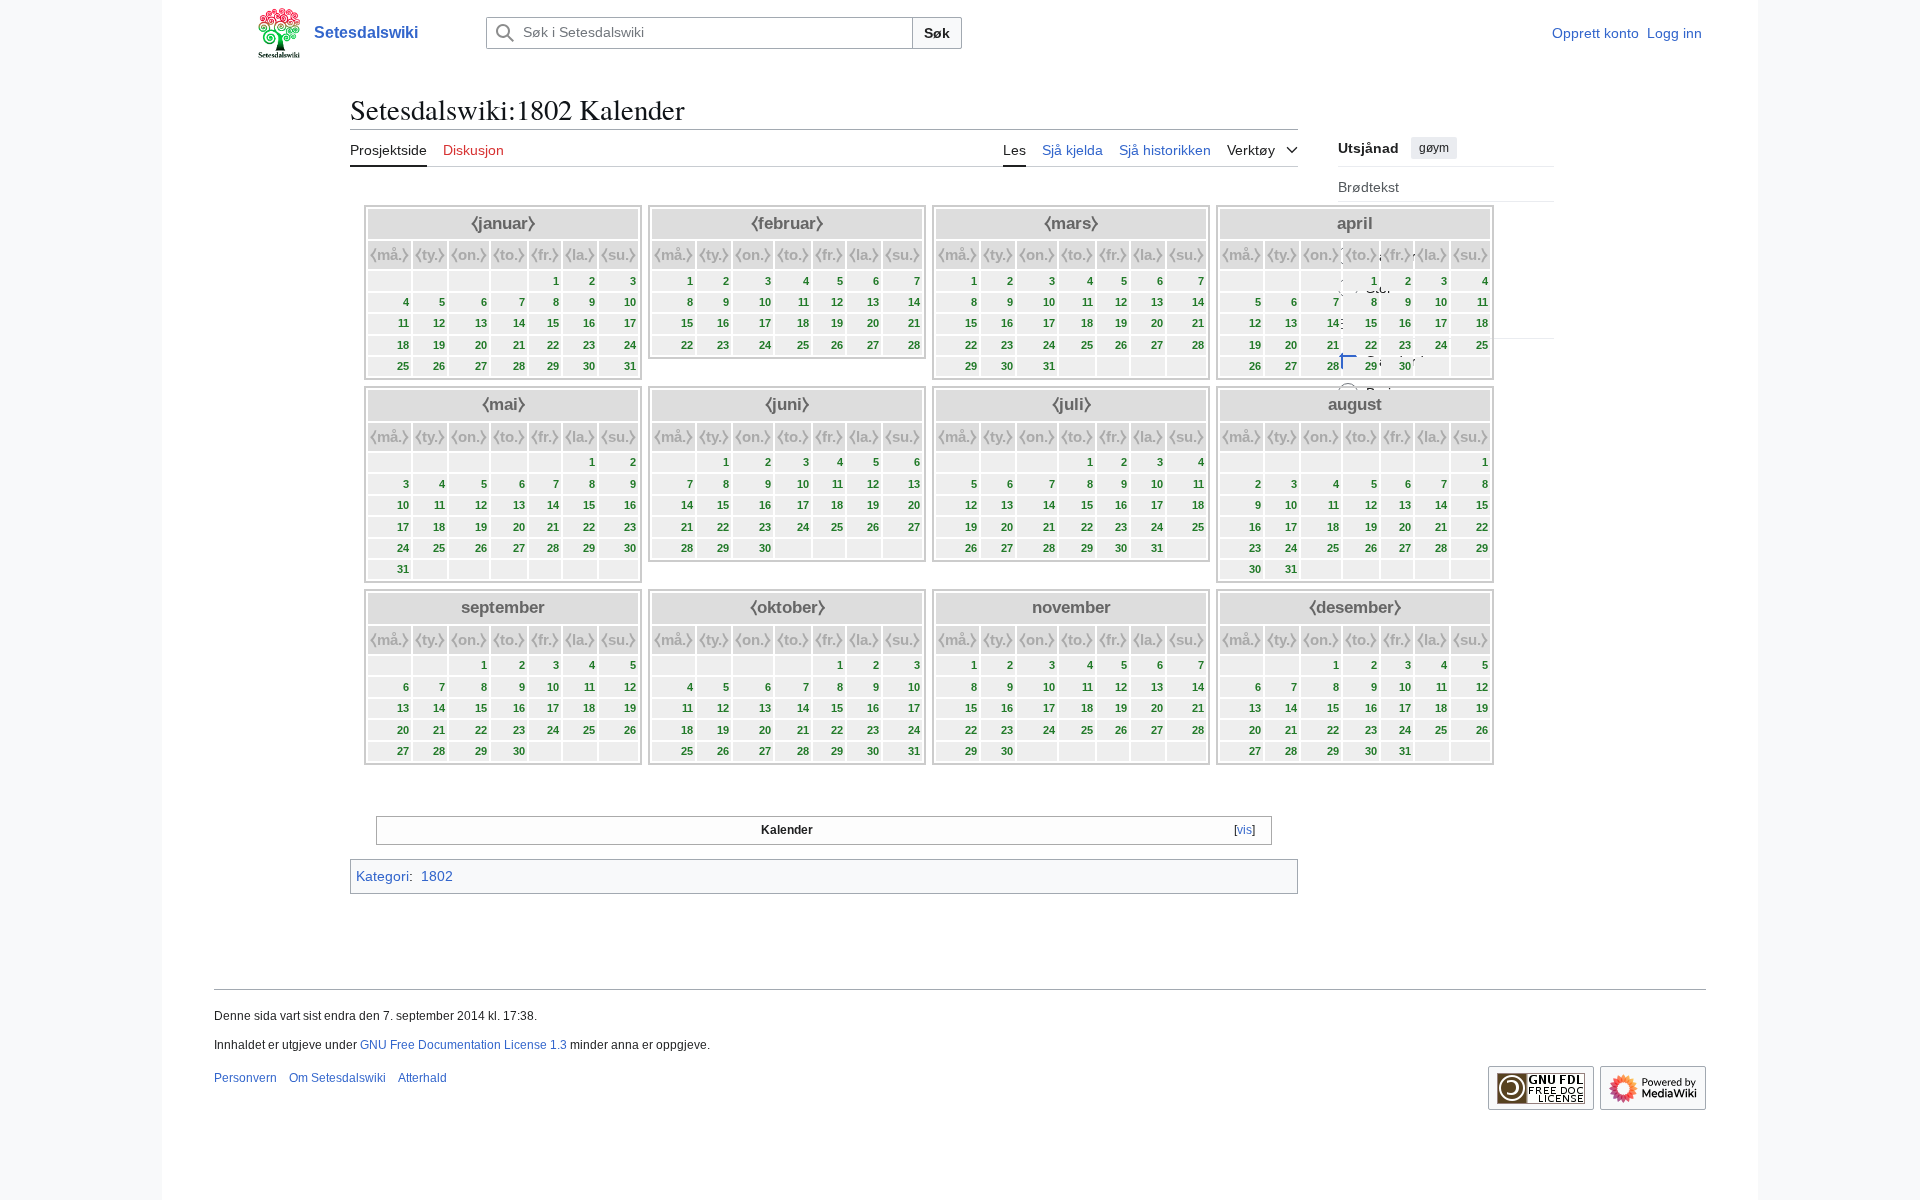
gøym (1434, 148)
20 (481, 345)
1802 (437, 876)
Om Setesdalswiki (337, 1078)
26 (439, 366)
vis (1244, 830)
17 (630, 323)
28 (519, 366)
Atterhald (422, 1078)
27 (481, 366)
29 (553, 366)
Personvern (245, 1078)
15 (553, 323)
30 (589, 366)
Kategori (382, 876)
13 (481, 323)
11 (403, 323)
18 (403, 345)
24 (630, 345)
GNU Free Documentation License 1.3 (463, 1045)
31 (630, 366)
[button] (224, 33)
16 (589, 323)
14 (519, 323)
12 (439, 323)
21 (519, 345)
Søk (937, 33)
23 (589, 345)
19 (439, 345)
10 (630, 302)
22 (553, 345)
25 (403, 366)
